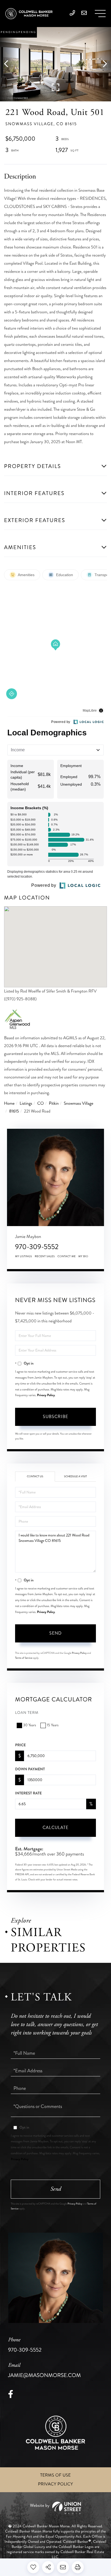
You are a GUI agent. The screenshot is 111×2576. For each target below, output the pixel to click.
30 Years (30, 1725)
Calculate (55, 1828)
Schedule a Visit (76, 1476)
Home (9, 1103)
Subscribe (55, 1417)
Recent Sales (45, 1256)
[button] (9, 64)
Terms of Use (55, 2475)
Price (20, 1745)
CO (40, 1103)
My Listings (24, 1256)
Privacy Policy (46, 1395)
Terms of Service (24, 1658)
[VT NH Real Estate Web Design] (55, 2508)
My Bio (83, 1256)
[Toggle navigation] (100, 14)
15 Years (53, 1725)
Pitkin (54, 1103)
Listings (26, 1103)
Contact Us (35, 1476)
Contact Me (67, 1256)
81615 (14, 1111)
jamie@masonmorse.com (44, 2371)
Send (55, 1633)
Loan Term (27, 1713)
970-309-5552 (37, 1247)
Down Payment (30, 1769)
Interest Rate (28, 1793)
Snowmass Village (79, 1103)
